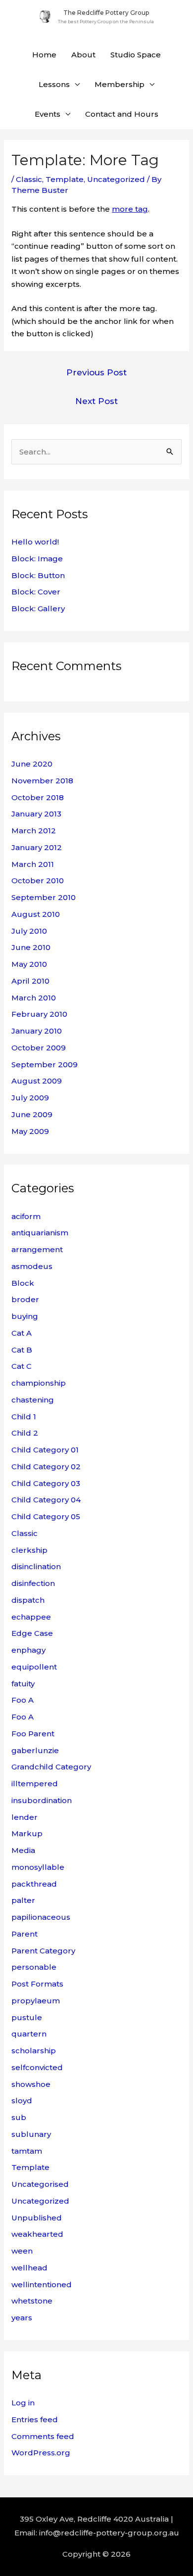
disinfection (33, 1583)
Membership (120, 84)
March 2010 (34, 998)
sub (19, 2117)
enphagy (28, 1650)
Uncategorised (40, 2184)
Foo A (23, 1700)
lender (24, 1817)
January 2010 (37, 1031)
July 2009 (30, 1098)
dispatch (28, 1600)
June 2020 (32, 764)
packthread (34, 1884)
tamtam (27, 2151)
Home (44, 55)
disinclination (36, 1566)
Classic (29, 179)
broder (25, 1299)
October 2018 (38, 797)
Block (23, 1283)
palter (23, 1900)
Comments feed (43, 2436)
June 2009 (32, 1114)
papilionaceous (41, 1917)
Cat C (22, 1366)
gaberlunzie (35, 1750)
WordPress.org (41, 2453)
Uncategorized (116, 179)
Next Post (96, 401)
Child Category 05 (46, 1516)
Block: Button (38, 575)
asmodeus (32, 1266)
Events (48, 114)
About (83, 55)
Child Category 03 (46, 1483)
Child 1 (24, 1417)
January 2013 (36, 814)
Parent (24, 1934)
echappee (31, 1617)
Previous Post (96, 372)
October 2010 (38, 881)
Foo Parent (33, 1734)
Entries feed (35, 2419)
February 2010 (39, 1014)
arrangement (37, 1249)
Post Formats (37, 1984)
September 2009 (45, 1064)
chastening (33, 1400)
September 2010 (44, 897)
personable (34, 1967)
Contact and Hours (122, 114)
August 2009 (37, 1081)
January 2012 (37, 847)
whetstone (32, 2301)
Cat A (22, 1333)
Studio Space (136, 55)
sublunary (31, 2134)
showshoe (31, 2084)
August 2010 (36, 914)
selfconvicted (37, 2067)
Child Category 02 (46, 1467)
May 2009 (30, 1131)
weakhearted (37, 2234)
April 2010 (30, 981)
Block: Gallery (38, 609)
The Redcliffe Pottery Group (106, 13)
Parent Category (43, 1951)
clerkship (29, 1550)
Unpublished (37, 2218)
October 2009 (39, 1048)
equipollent (34, 1667)
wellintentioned (42, 2284)
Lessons (54, 84)
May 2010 (29, 964)
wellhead (29, 2268)
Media (23, 1850)
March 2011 (33, 864)
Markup (27, 1833)
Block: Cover (36, 592)
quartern (29, 2034)
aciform (26, 1216)
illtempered (35, 1784)
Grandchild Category (51, 1767)
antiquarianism (40, 1233)
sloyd (22, 2101)
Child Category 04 (46, 1500)
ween (22, 2251)
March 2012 (34, 831)
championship (39, 1383)
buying (25, 1316)
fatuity (23, 1684)
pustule (27, 2017)
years (22, 2318)
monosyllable (38, 1867)
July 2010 (29, 931)
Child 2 (25, 1433)
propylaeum (36, 2001)
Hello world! (35, 542)
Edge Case (32, 1633)
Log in (23, 2403)
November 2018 (42, 781)
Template (65, 179)
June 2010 (31, 947)
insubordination (42, 1800)
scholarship (34, 2051)
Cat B (22, 1350)
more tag (130, 209)
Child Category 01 (45, 1450)
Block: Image (37, 559)
